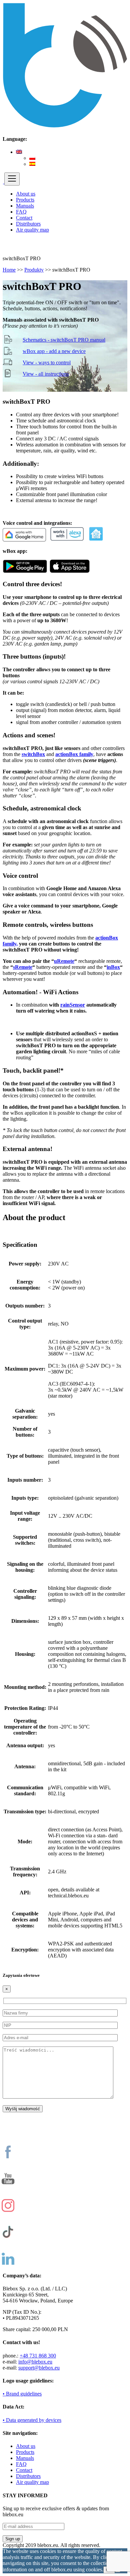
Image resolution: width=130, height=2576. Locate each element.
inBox (113, 967)
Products (25, 200)
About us (26, 194)
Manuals (25, 206)
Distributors (28, 224)
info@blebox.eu (35, 2362)
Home (9, 270)
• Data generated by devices (32, 2420)
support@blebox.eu (39, 2368)
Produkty (34, 270)
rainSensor (73, 1005)
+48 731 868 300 (38, 2356)
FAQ (21, 212)
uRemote (64, 961)
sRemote (23, 967)
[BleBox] (3, 182)
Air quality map (32, 230)
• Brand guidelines (22, 2394)
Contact (24, 218)
